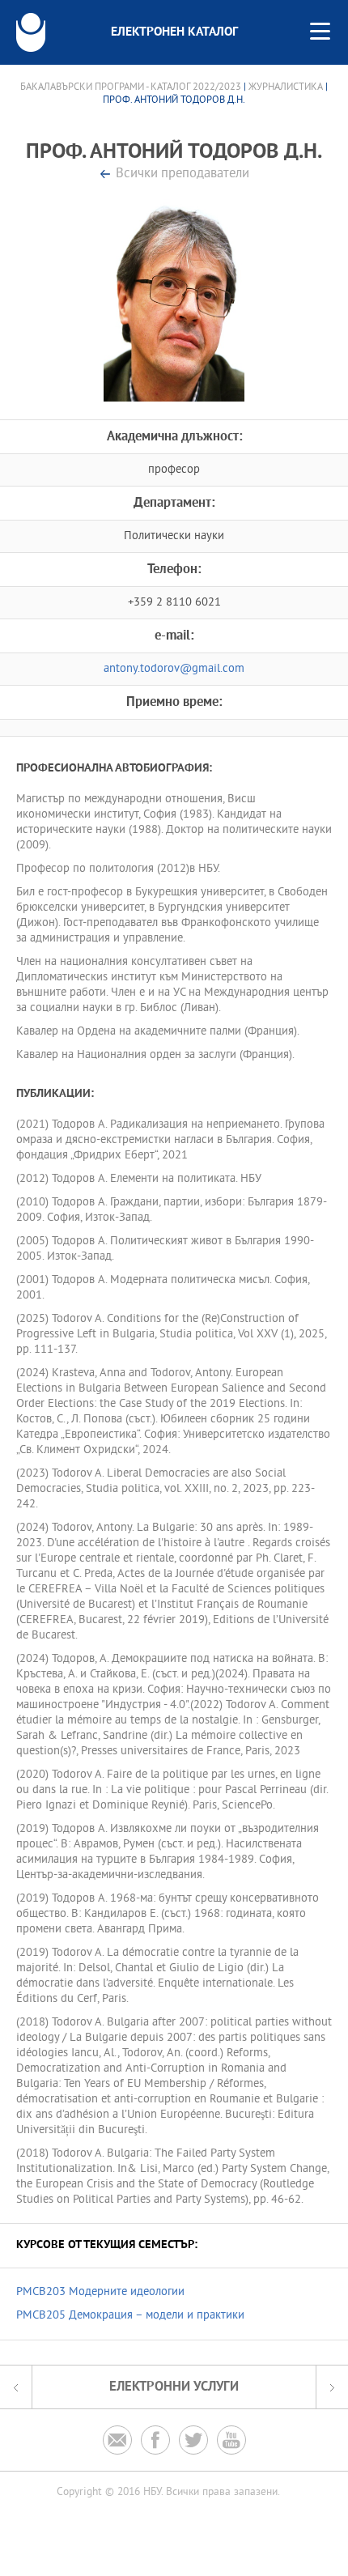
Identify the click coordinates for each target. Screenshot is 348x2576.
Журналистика (286, 87)
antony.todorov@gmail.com (174, 669)
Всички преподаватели (182, 174)
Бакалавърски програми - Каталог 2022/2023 (131, 87)
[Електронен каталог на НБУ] (31, 32)
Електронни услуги (174, 2387)
